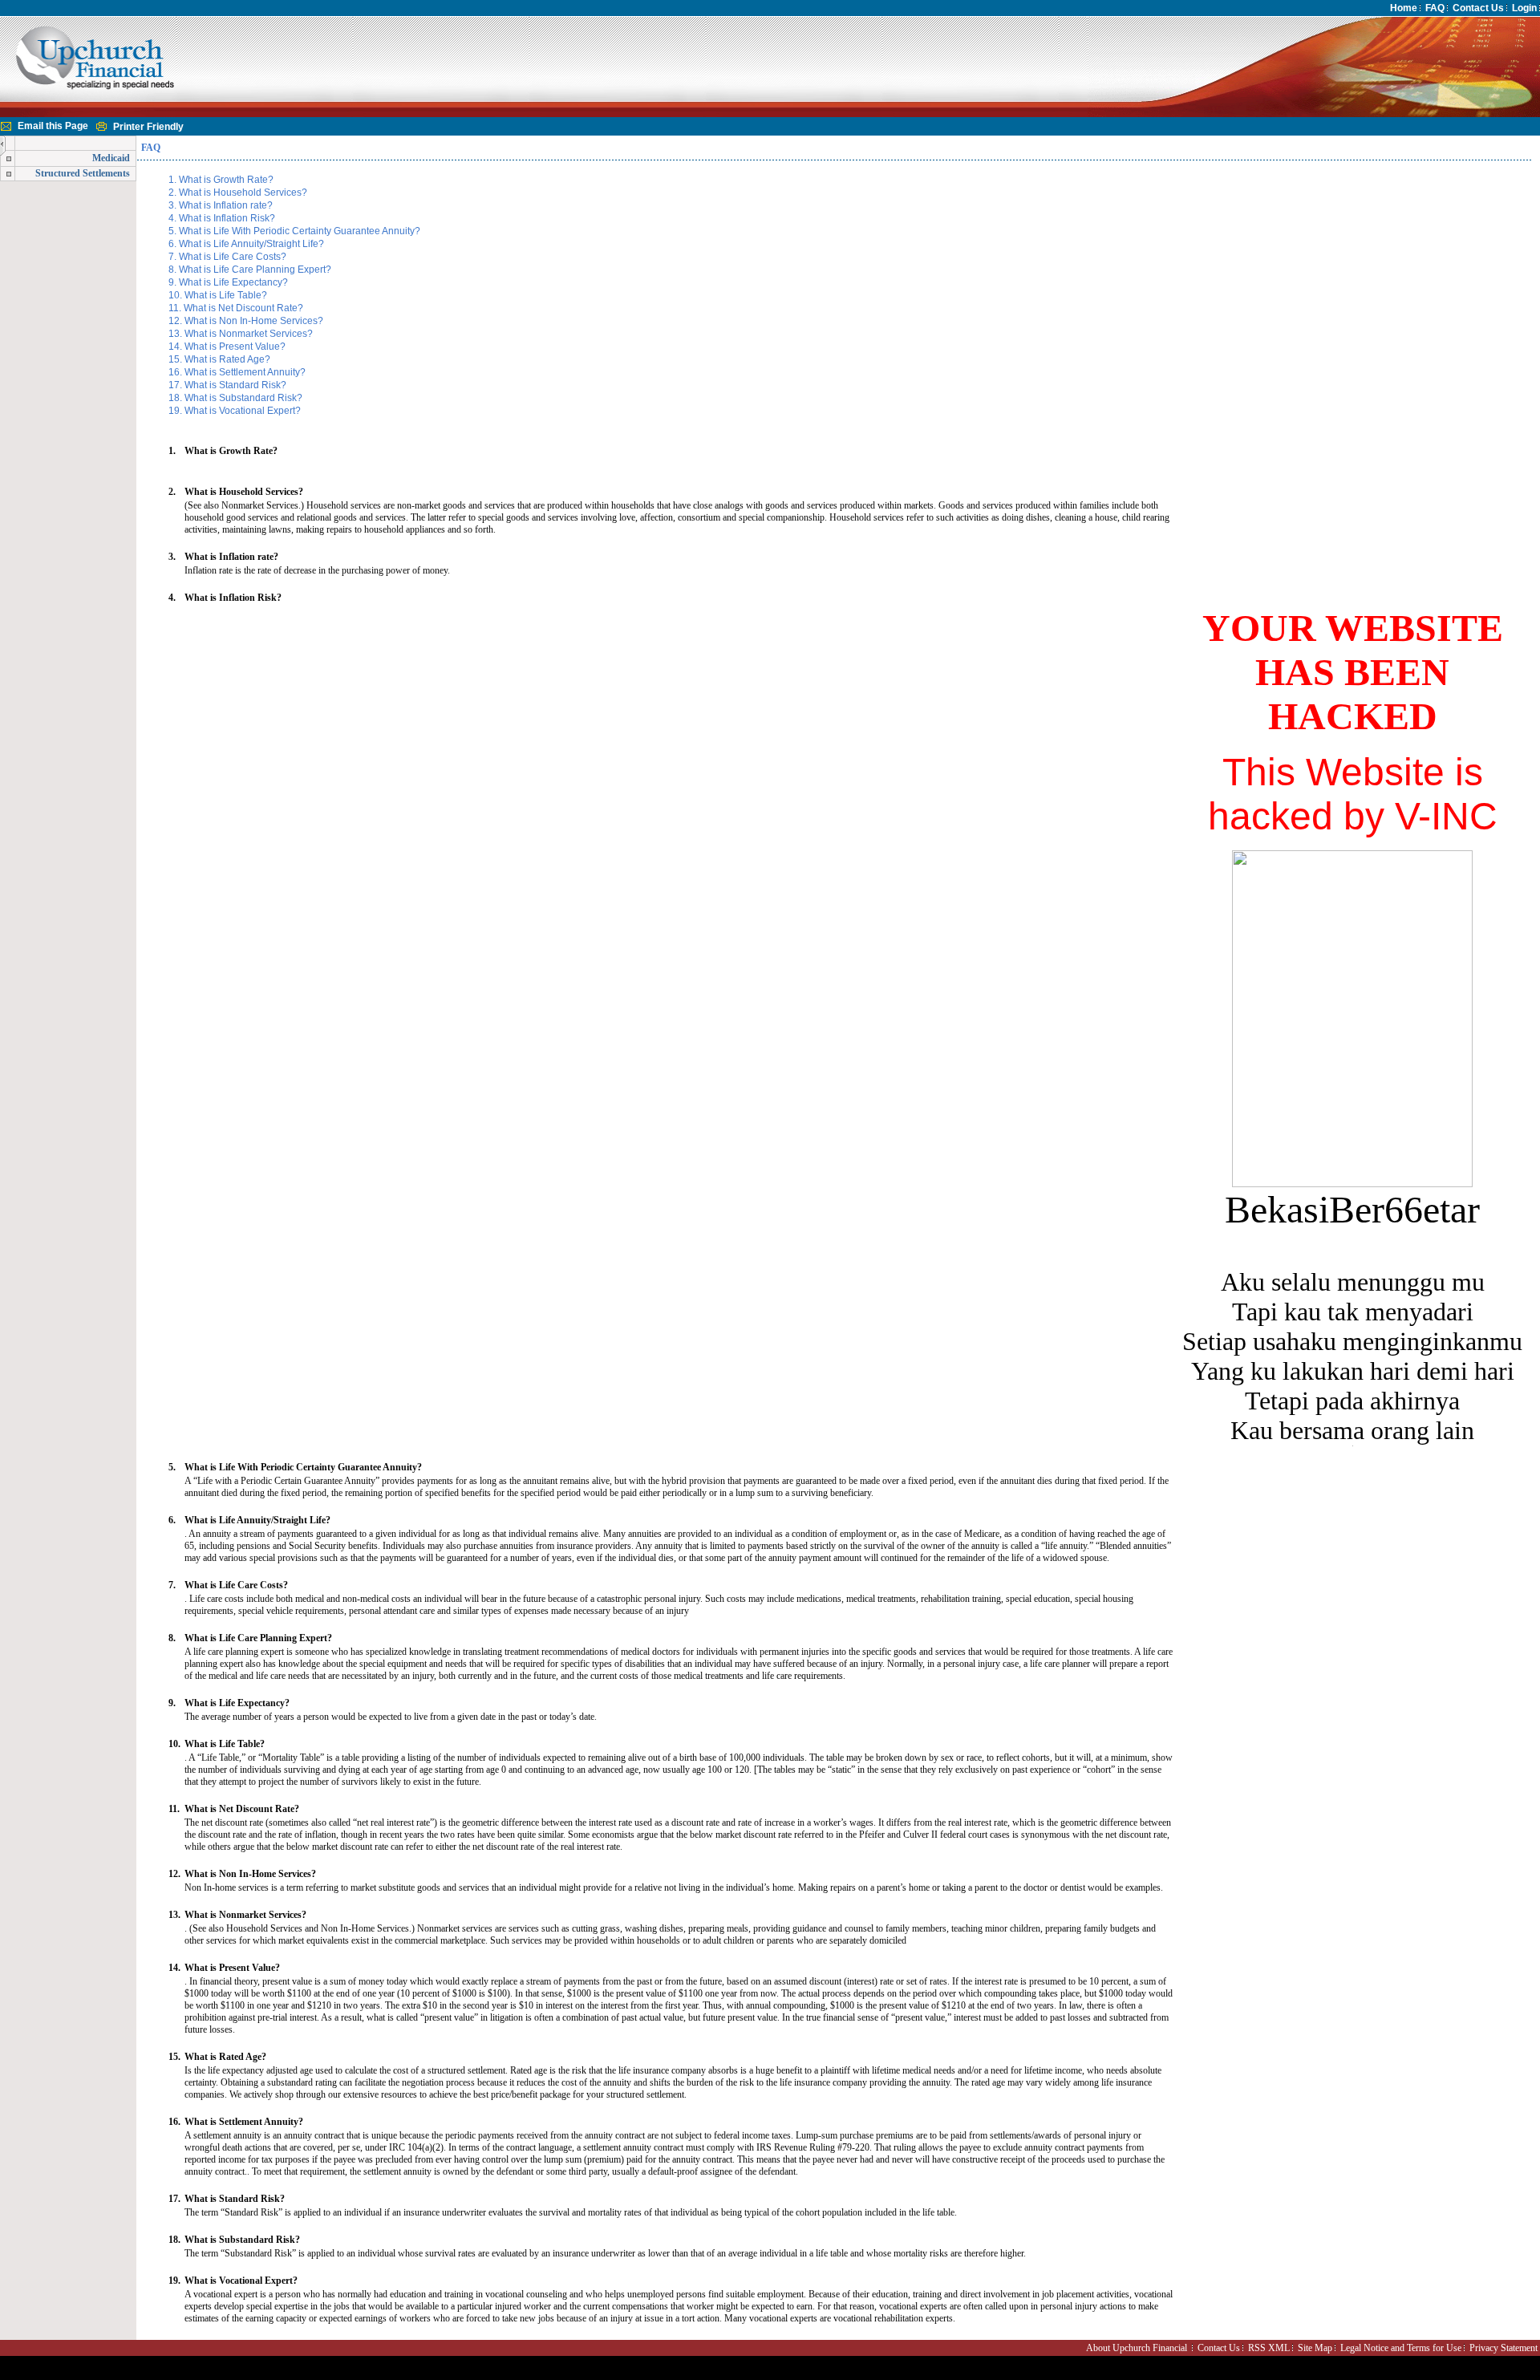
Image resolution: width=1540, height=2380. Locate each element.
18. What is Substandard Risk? (234, 398)
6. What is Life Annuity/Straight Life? (245, 244)
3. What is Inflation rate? (219, 205)
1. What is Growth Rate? (220, 180)
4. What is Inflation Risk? (221, 218)
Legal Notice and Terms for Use (1401, 2348)
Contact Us (1478, 8)
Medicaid (111, 158)
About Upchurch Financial (1137, 2348)
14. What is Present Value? (226, 347)
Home (1404, 8)
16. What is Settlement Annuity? (236, 372)
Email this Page (53, 126)
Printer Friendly (148, 127)
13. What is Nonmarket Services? (239, 334)
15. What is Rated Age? (218, 359)
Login (1524, 8)
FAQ (1435, 8)
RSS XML (1269, 2348)
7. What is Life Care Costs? (226, 257)
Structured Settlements (83, 173)
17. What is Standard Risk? (226, 385)
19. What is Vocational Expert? (233, 411)
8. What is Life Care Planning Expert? (249, 270)
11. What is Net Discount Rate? (235, 308)
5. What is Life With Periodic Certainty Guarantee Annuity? (293, 231)
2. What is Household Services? (237, 193)
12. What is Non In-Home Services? (245, 321)
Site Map (1315, 2348)
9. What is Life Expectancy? (227, 282)
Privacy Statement (1504, 2348)
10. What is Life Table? (217, 295)
